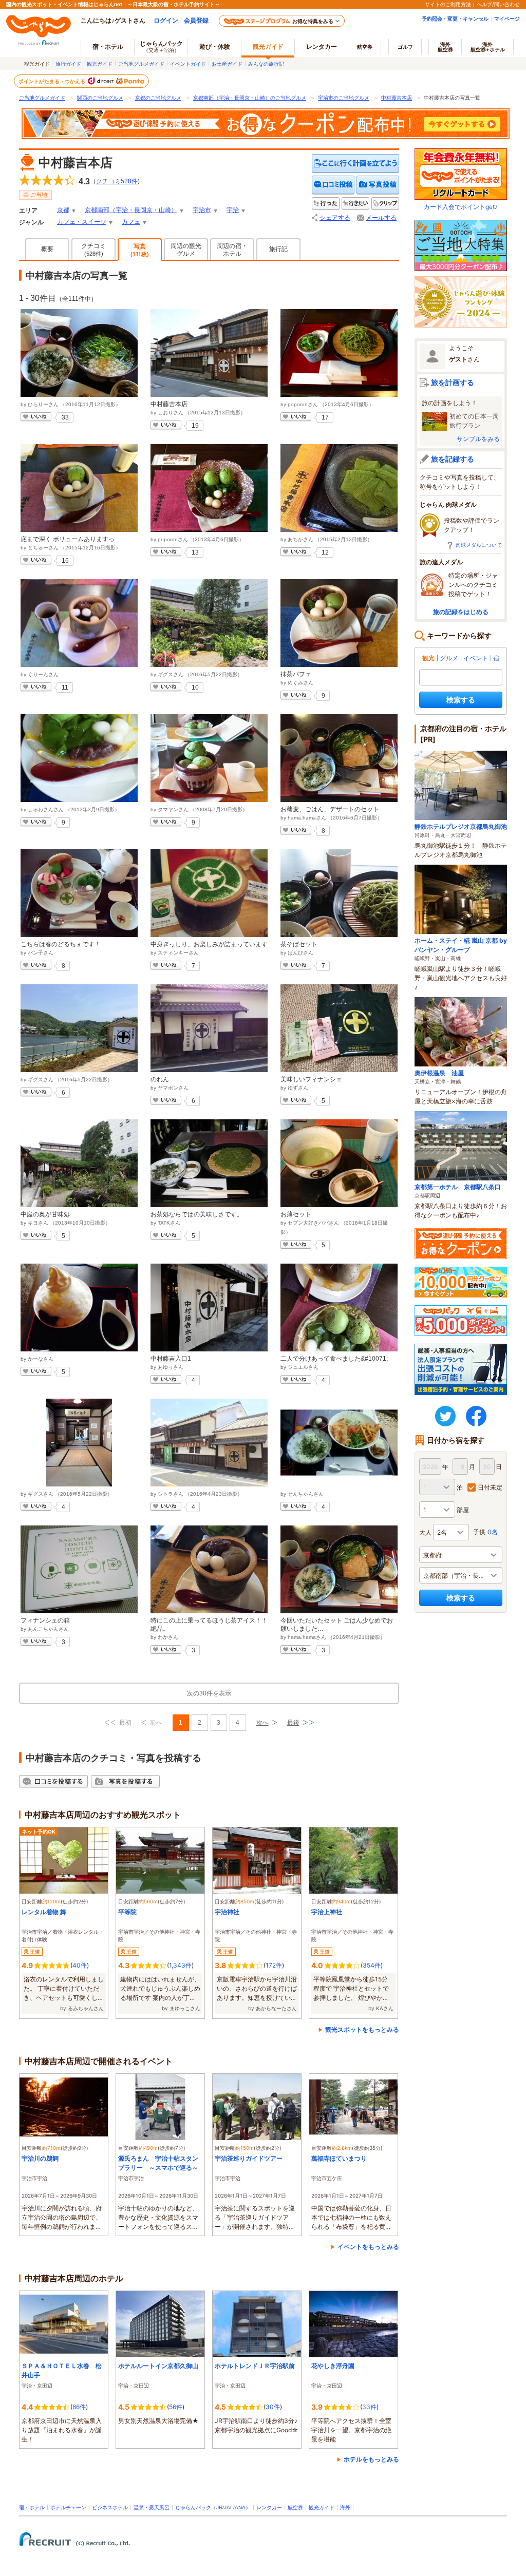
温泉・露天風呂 (152, 2507)
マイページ (507, 18)
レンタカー (322, 46)
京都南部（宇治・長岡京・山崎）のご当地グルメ (250, 98)
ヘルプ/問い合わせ (498, 4)
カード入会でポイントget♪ (461, 207)
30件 (273, 2407)
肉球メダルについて (479, 545)
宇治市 (202, 210)
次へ (262, 1723)
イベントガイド (188, 64)
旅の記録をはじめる (461, 612)
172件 (274, 1965)
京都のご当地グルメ (158, 98)
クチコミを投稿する (333, 185)
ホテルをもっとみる (371, 2459)
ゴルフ (405, 47)
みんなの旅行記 (266, 64)
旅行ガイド (68, 64)
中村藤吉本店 (397, 98)
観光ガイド (100, 64)
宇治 (233, 210)
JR (219, 2507)
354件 (372, 1965)
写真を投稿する (378, 185)
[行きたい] (355, 204)
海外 (445, 47)
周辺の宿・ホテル (232, 250)
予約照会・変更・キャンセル (455, 18)
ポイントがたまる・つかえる (52, 81)
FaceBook (476, 1416)
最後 (293, 1723)
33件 (369, 2407)
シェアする (335, 218)
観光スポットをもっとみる (362, 2029)
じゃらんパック (161, 46)
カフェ (131, 222)
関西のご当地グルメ (100, 98)
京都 (63, 210)
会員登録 (196, 20)
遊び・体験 (215, 46)
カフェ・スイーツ (82, 222)
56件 (176, 2407)
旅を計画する (453, 382)
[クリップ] (385, 204)
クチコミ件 (117, 181)
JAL (229, 2507)
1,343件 (180, 1965)
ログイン (166, 20)
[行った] (326, 204)
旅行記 (278, 249)
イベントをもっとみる (368, 2247)
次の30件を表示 (209, 1693)
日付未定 (490, 1487)
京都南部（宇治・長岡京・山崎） (131, 210)
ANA (240, 2507)
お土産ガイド (227, 64)
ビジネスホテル (110, 2507)
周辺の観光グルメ (186, 250)
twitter (445, 1416)
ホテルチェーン (68, 2507)
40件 (80, 1965)
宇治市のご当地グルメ (344, 98)
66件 (79, 2407)
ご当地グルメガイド (141, 64)
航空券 (365, 47)
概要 (47, 249)
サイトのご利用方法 (448, 4)
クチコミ (93, 250)
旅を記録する (453, 459)
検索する (461, 700)
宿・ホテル (32, 2507)
